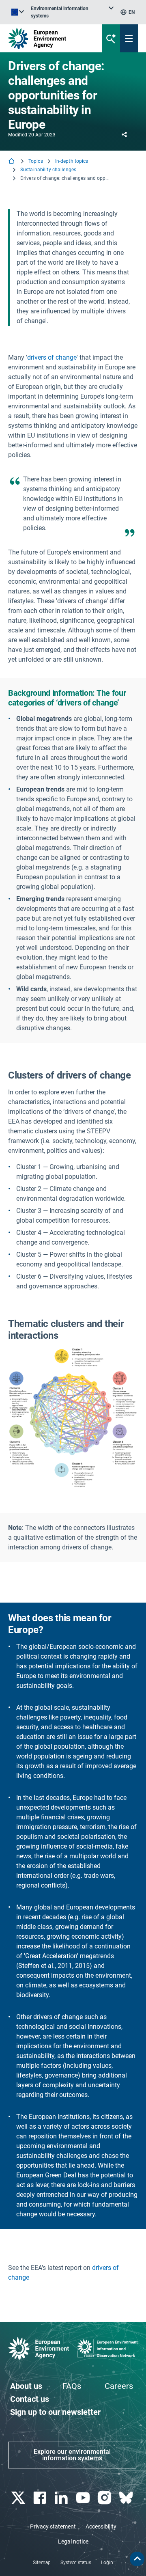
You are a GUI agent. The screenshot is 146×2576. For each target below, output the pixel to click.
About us (26, 2386)
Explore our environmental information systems (72, 2455)
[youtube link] (84, 2498)
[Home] (12, 162)
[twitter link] (19, 2498)
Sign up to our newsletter (55, 2412)
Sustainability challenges (48, 170)
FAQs (72, 2386)
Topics (36, 161)
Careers (119, 2386)
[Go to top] (137, 2559)
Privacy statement (53, 2526)
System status (76, 2563)
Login (107, 2563)
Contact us (30, 2399)
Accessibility (101, 2526)
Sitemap (42, 2563)
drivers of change (52, 357)
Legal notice (73, 2541)
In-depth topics (72, 161)
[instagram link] (105, 2498)
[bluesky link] (127, 2498)
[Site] (49, 38)
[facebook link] (40, 2498)
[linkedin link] (62, 2498)
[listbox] (72, 12)
